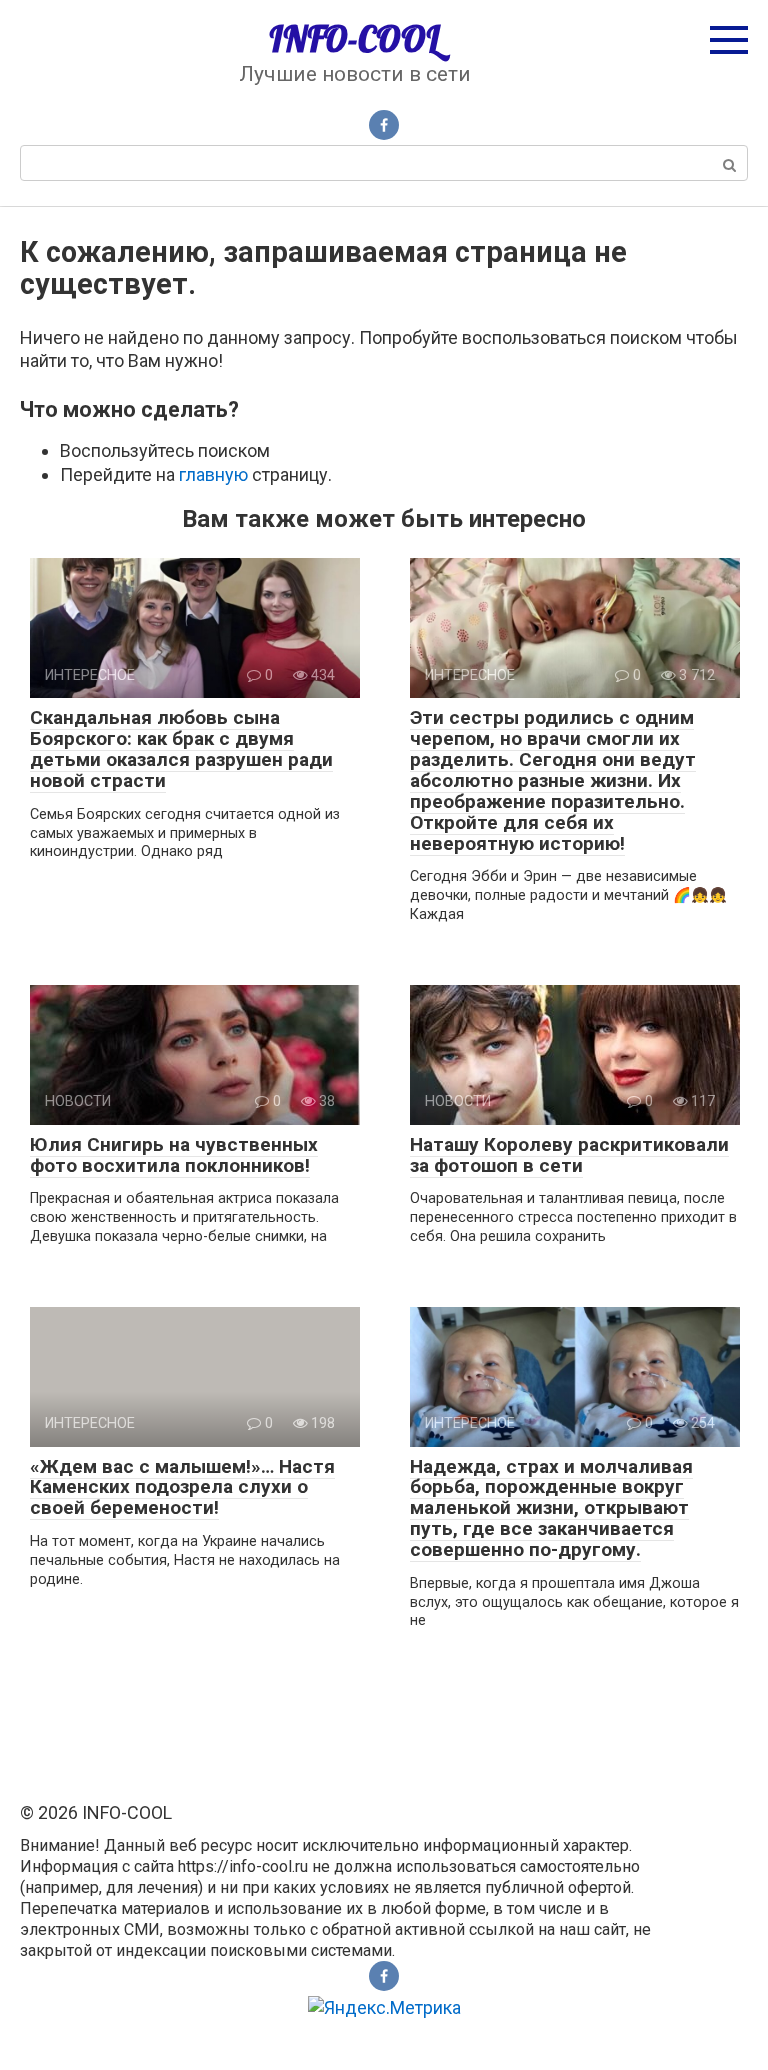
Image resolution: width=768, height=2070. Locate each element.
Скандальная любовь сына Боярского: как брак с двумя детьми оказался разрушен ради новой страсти (181, 749)
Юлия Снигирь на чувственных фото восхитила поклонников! (174, 1155)
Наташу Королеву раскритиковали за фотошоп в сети (569, 1155)
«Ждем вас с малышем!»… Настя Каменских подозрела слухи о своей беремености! (182, 1487)
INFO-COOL (354, 39)
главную (213, 474)
